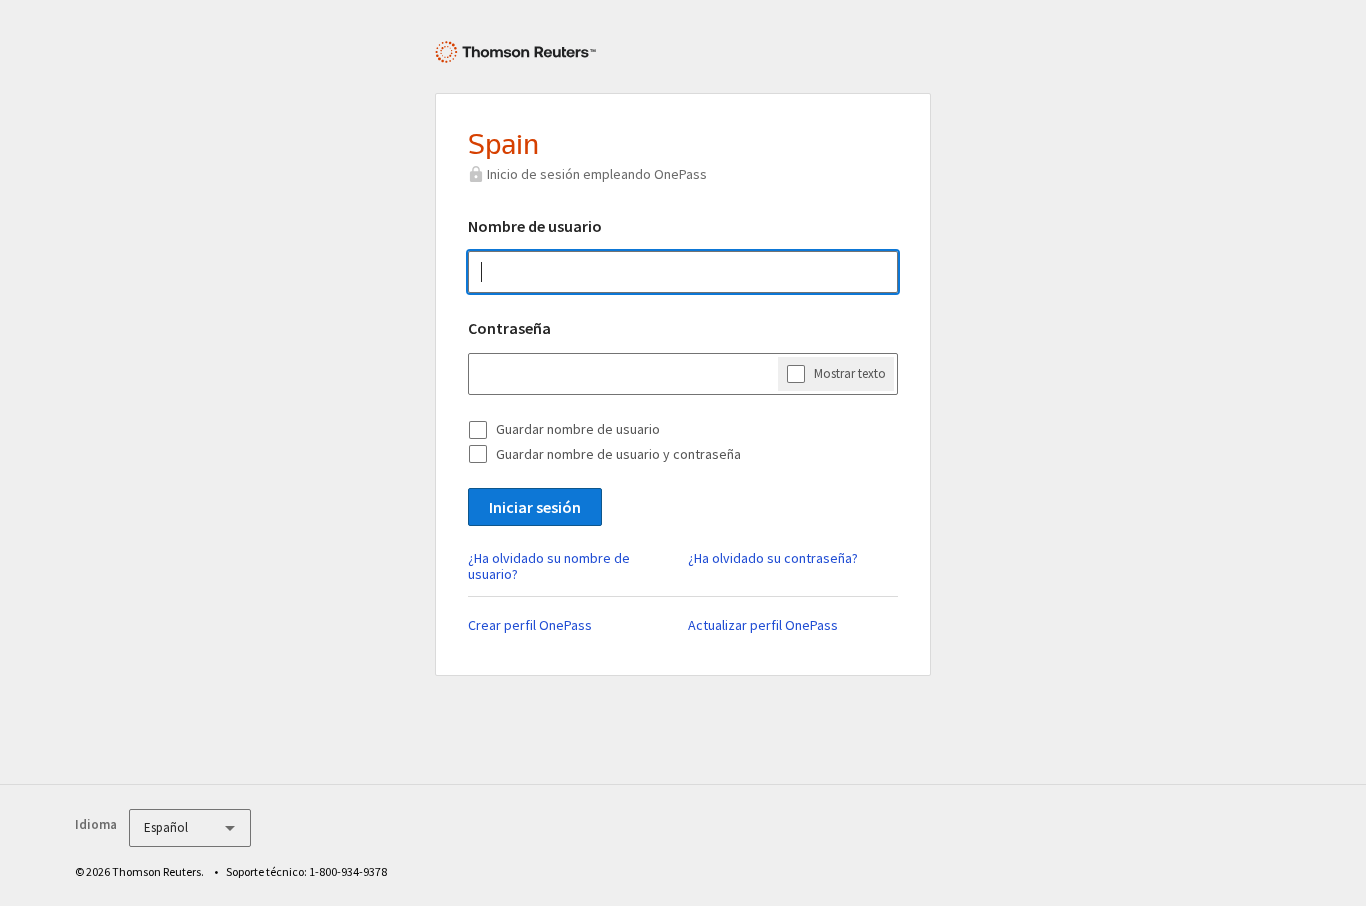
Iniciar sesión (535, 507)
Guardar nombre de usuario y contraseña (618, 454)
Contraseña (509, 328)
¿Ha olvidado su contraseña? (773, 558)
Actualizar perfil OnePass (763, 625)
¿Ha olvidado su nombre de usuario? (549, 566)
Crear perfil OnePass (530, 625)
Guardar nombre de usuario (578, 429)
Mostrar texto (850, 373)
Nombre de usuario (535, 226)
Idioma (96, 824)
